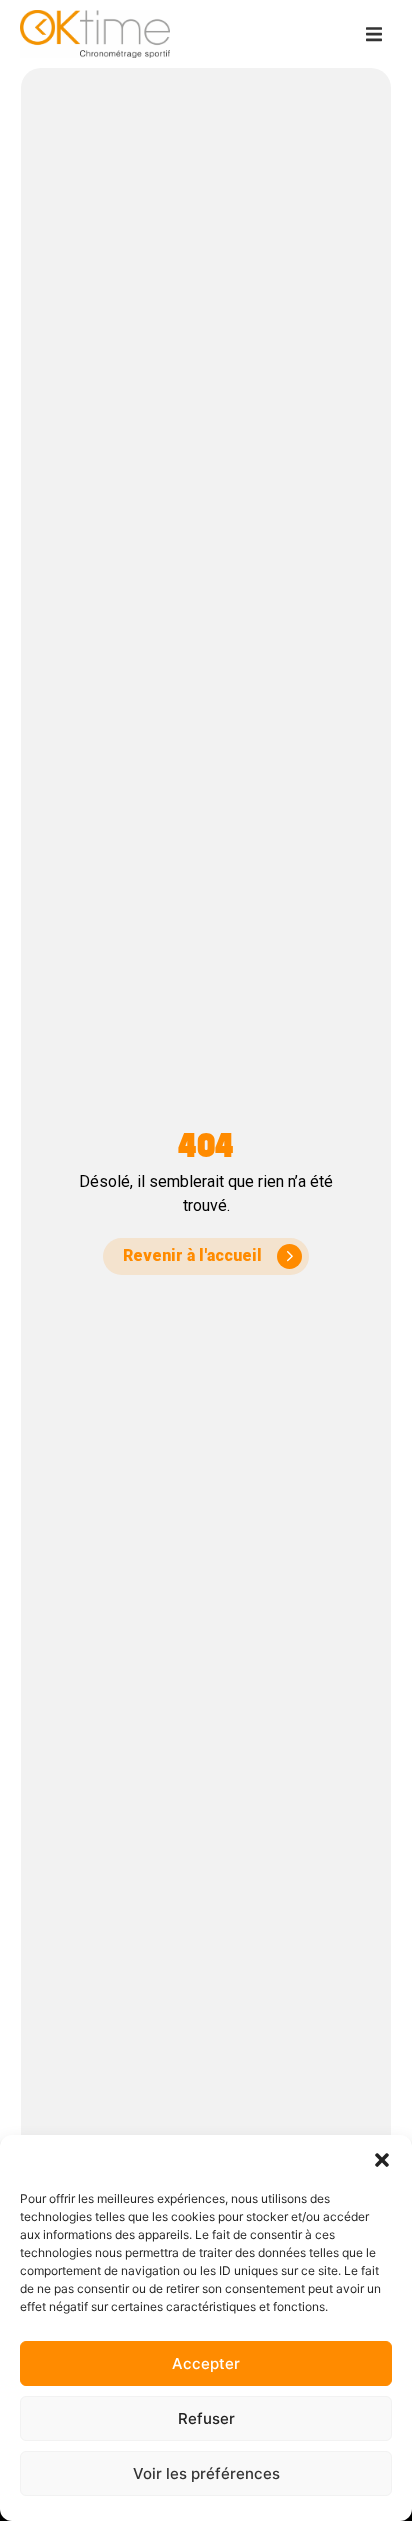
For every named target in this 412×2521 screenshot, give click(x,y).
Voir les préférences (206, 2473)
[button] (382, 2160)
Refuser (206, 2418)
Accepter (206, 2363)
